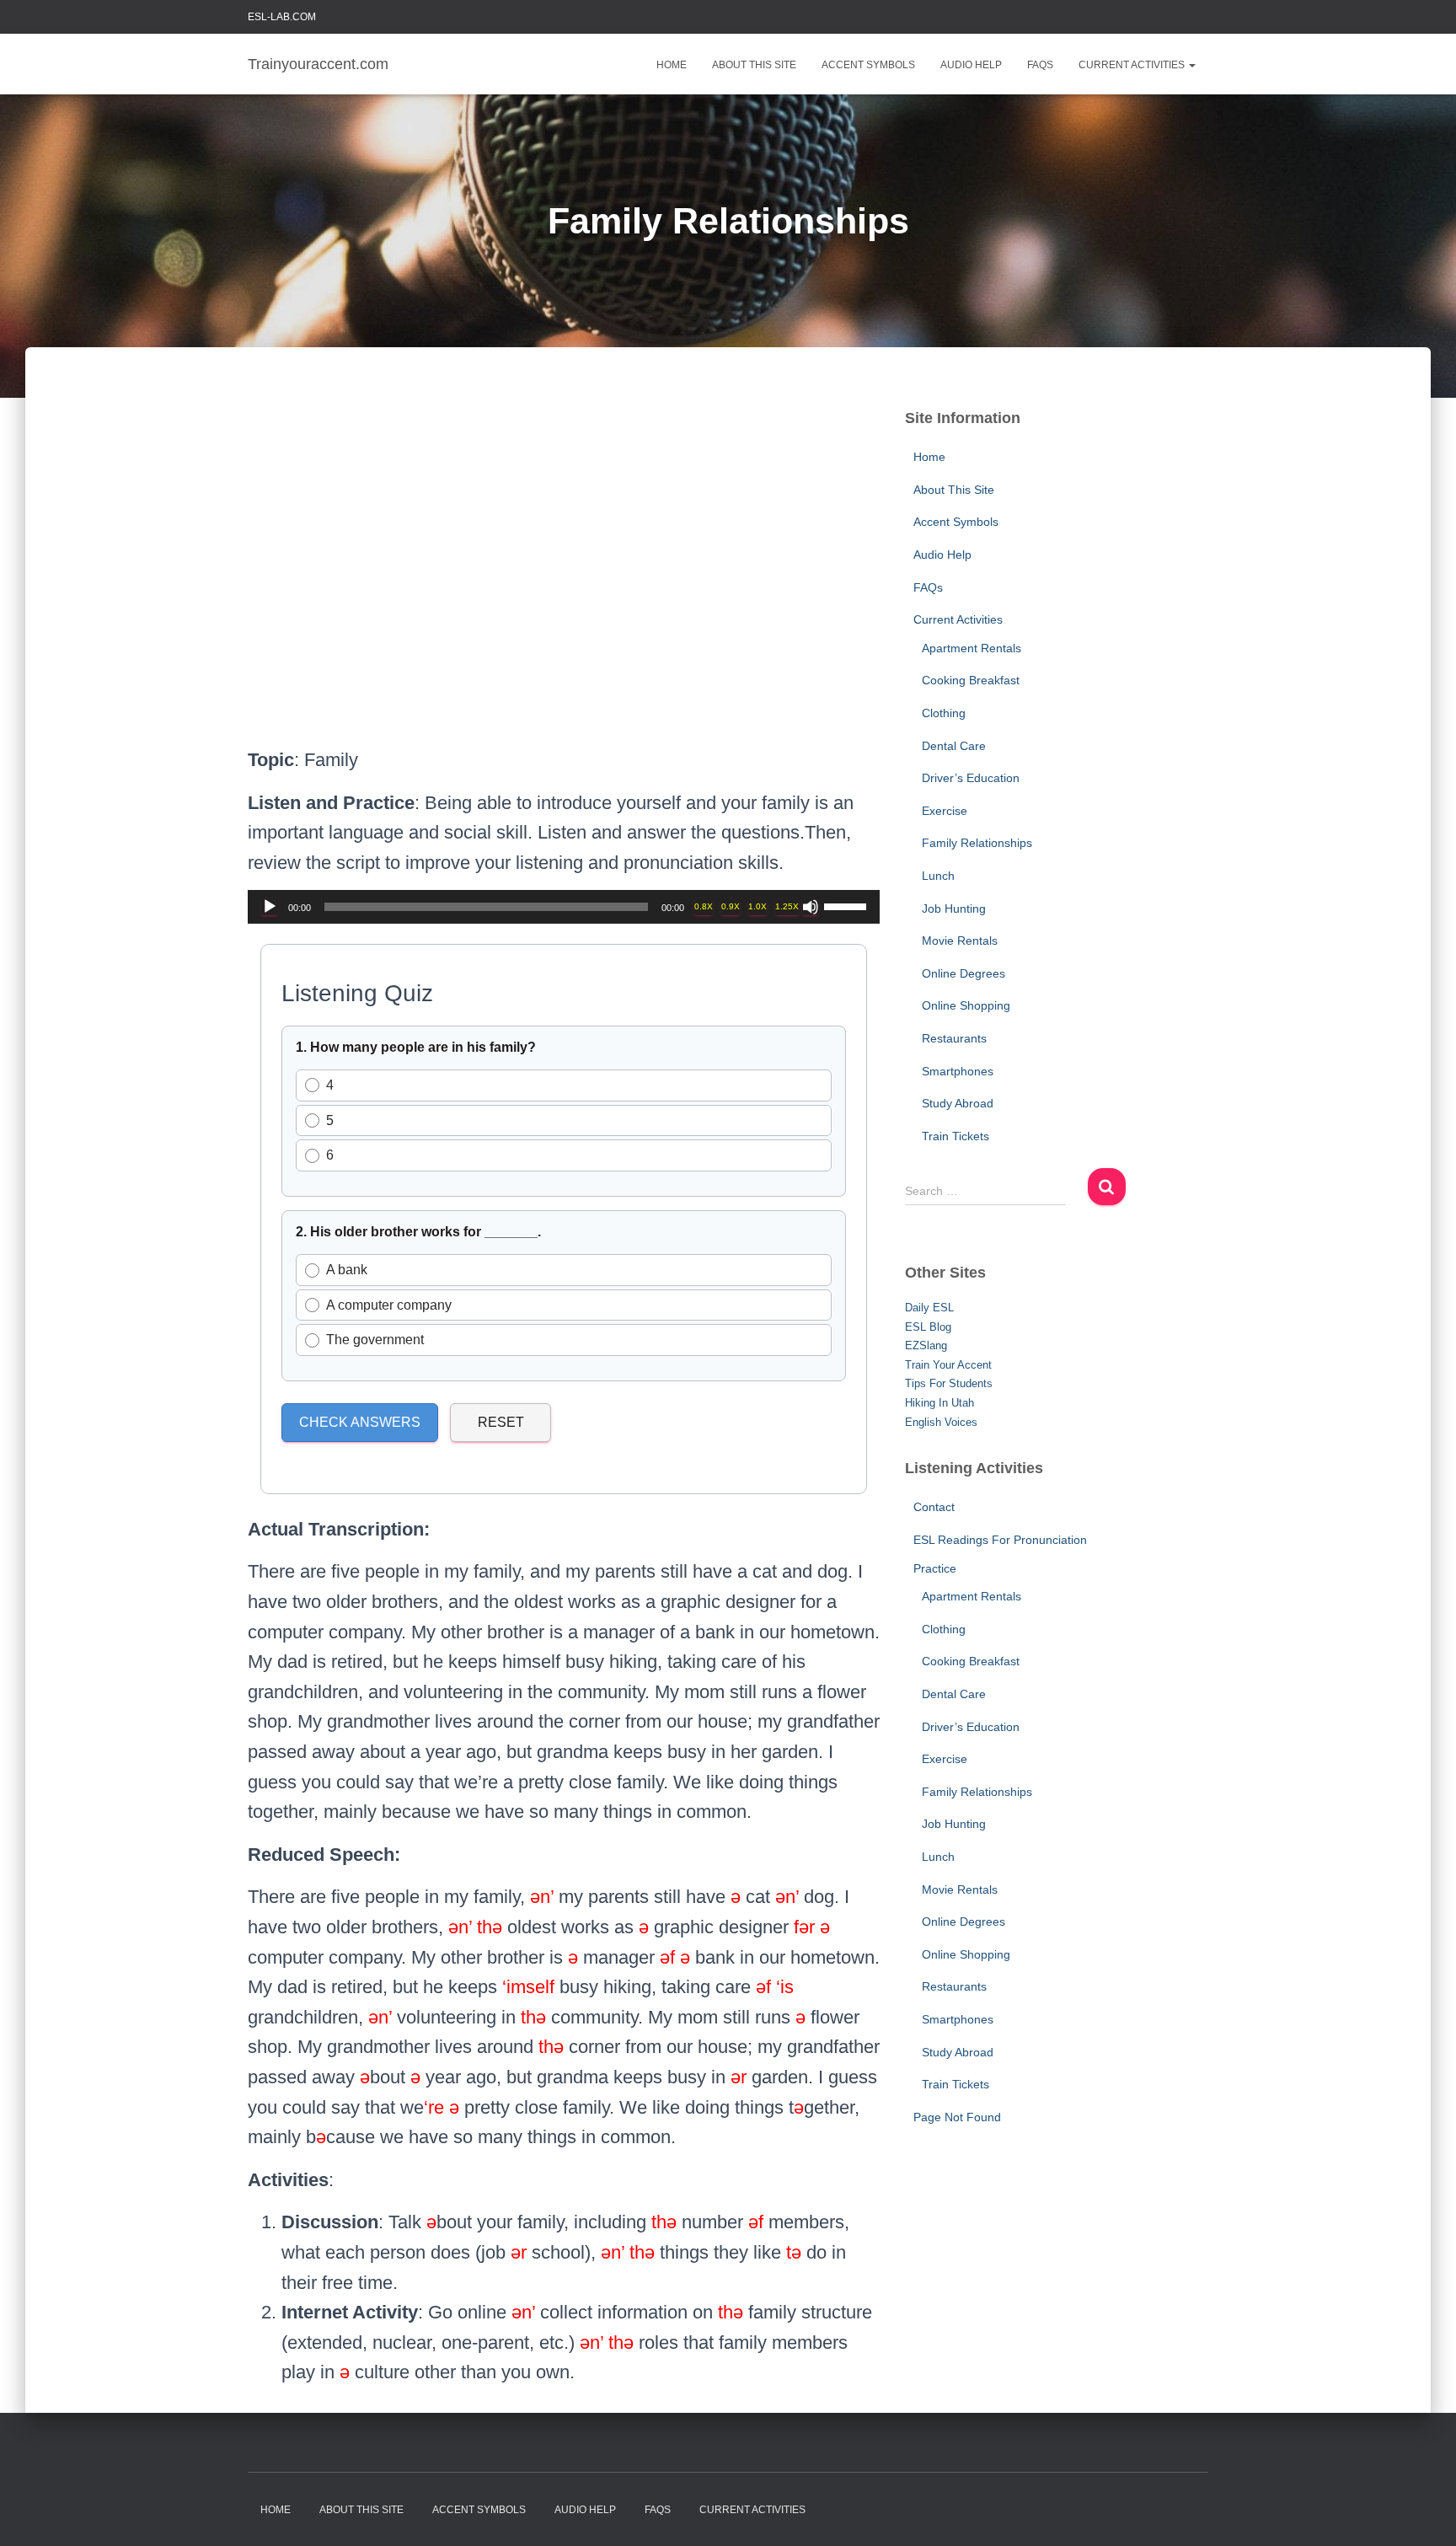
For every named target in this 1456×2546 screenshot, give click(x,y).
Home (672, 65)
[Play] (270, 907)
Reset (501, 1422)
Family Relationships (977, 843)
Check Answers (360, 1422)
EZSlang (926, 1345)
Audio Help (971, 65)
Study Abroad (958, 1103)
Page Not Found (957, 2117)
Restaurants (954, 1038)
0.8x (704, 906)
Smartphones (958, 1071)
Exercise (945, 811)
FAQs (1040, 65)
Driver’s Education (971, 778)
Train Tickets (955, 1136)
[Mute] (811, 907)
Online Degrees (964, 973)
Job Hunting (954, 909)
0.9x (731, 906)
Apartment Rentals (972, 648)
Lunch (938, 876)
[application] (564, 907)
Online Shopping (966, 1005)
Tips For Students (949, 1383)
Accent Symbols (868, 65)
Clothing (944, 713)
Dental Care (954, 746)
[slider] (848, 905)
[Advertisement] (564, 584)
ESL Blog (928, 1327)
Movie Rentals (960, 941)
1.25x (787, 906)
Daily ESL (929, 1308)
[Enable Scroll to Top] (1423, 2512)
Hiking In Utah (939, 1403)
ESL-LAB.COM (282, 17)
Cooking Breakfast (971, 680)
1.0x (757, 906)
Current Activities (1133, 65)
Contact (934, 1507)
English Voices (941, 1422)
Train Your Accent (948, 1365)
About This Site (754, 65)
